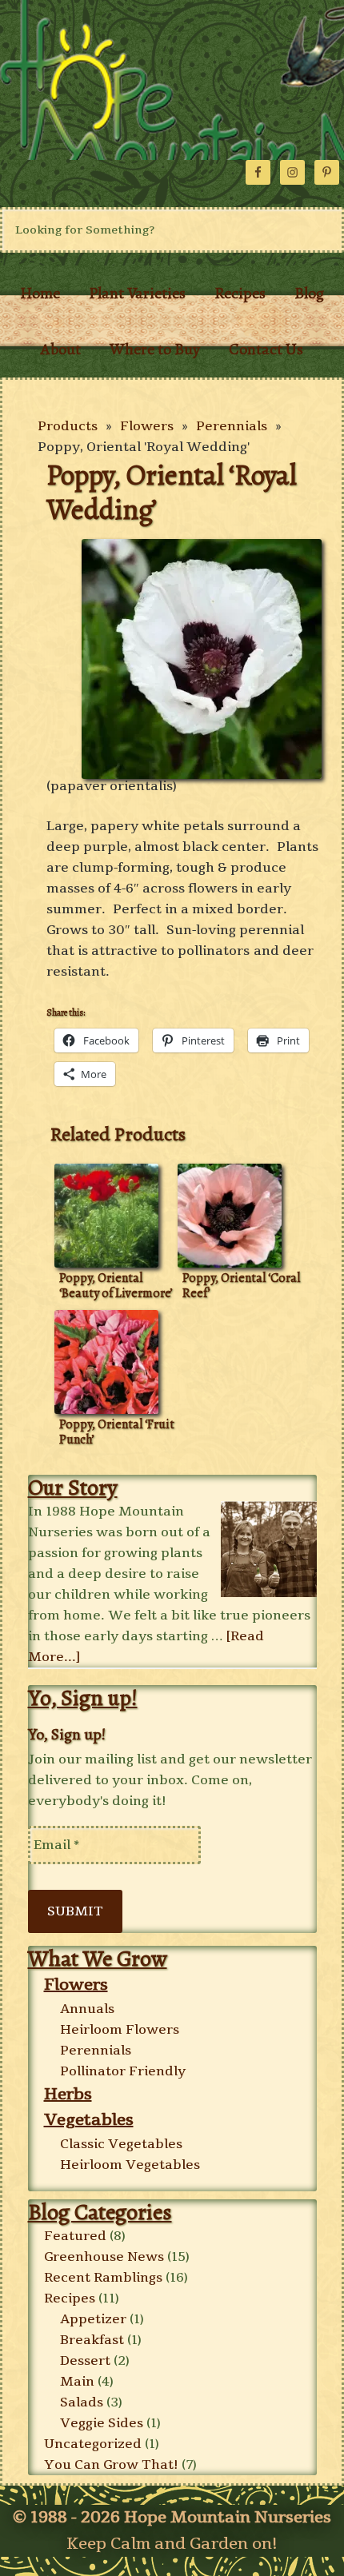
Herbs (68, 2094)
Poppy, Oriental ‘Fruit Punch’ (117, 1432)
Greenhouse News (104, 2257)
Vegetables (89, 2120)
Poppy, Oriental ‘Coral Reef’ (241, 1286)
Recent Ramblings (103, 2278)
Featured (75, 2236)
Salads (82, 2402)
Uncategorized (93, 2444)
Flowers (147, 426)
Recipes (70, 2298)
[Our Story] (269, 1551)
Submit (75, 1911)
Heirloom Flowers (120, 2030)
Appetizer (93, 2319)
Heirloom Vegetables (130, 2165)
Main (77, 2382)
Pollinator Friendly (123, 2071)
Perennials (232, 426)
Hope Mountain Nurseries (172, 80)
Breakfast (92, 2340)
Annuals (87, 2009)
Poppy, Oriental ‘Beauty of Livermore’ (116, 1286)
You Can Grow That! (111, 2465)
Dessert (85, 2361)
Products (68, 426)
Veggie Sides (102, 2423)
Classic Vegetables (121, 2144)
